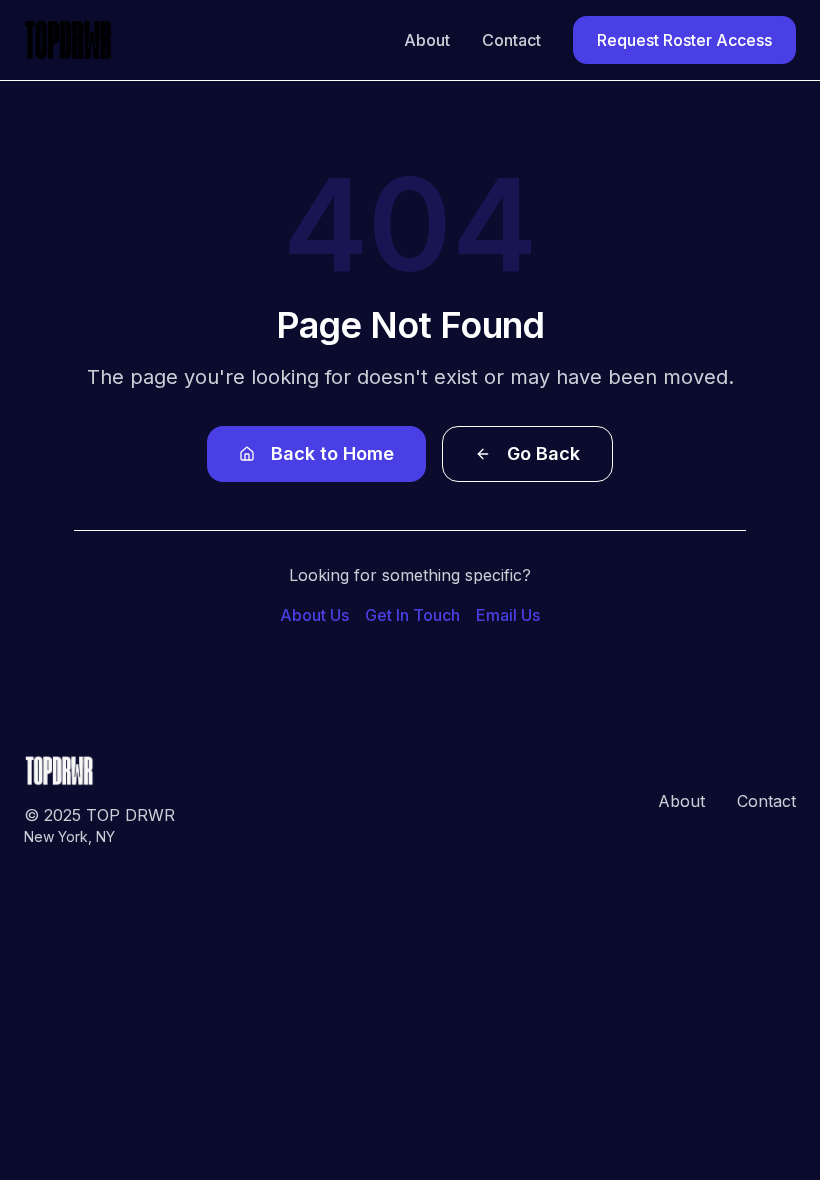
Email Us (508, 615)
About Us (314, 615)
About (427, 40)
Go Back (543, 453)
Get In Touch (412, 615)
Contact (511, 40)
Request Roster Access (684, 40)
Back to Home (332, 453)
